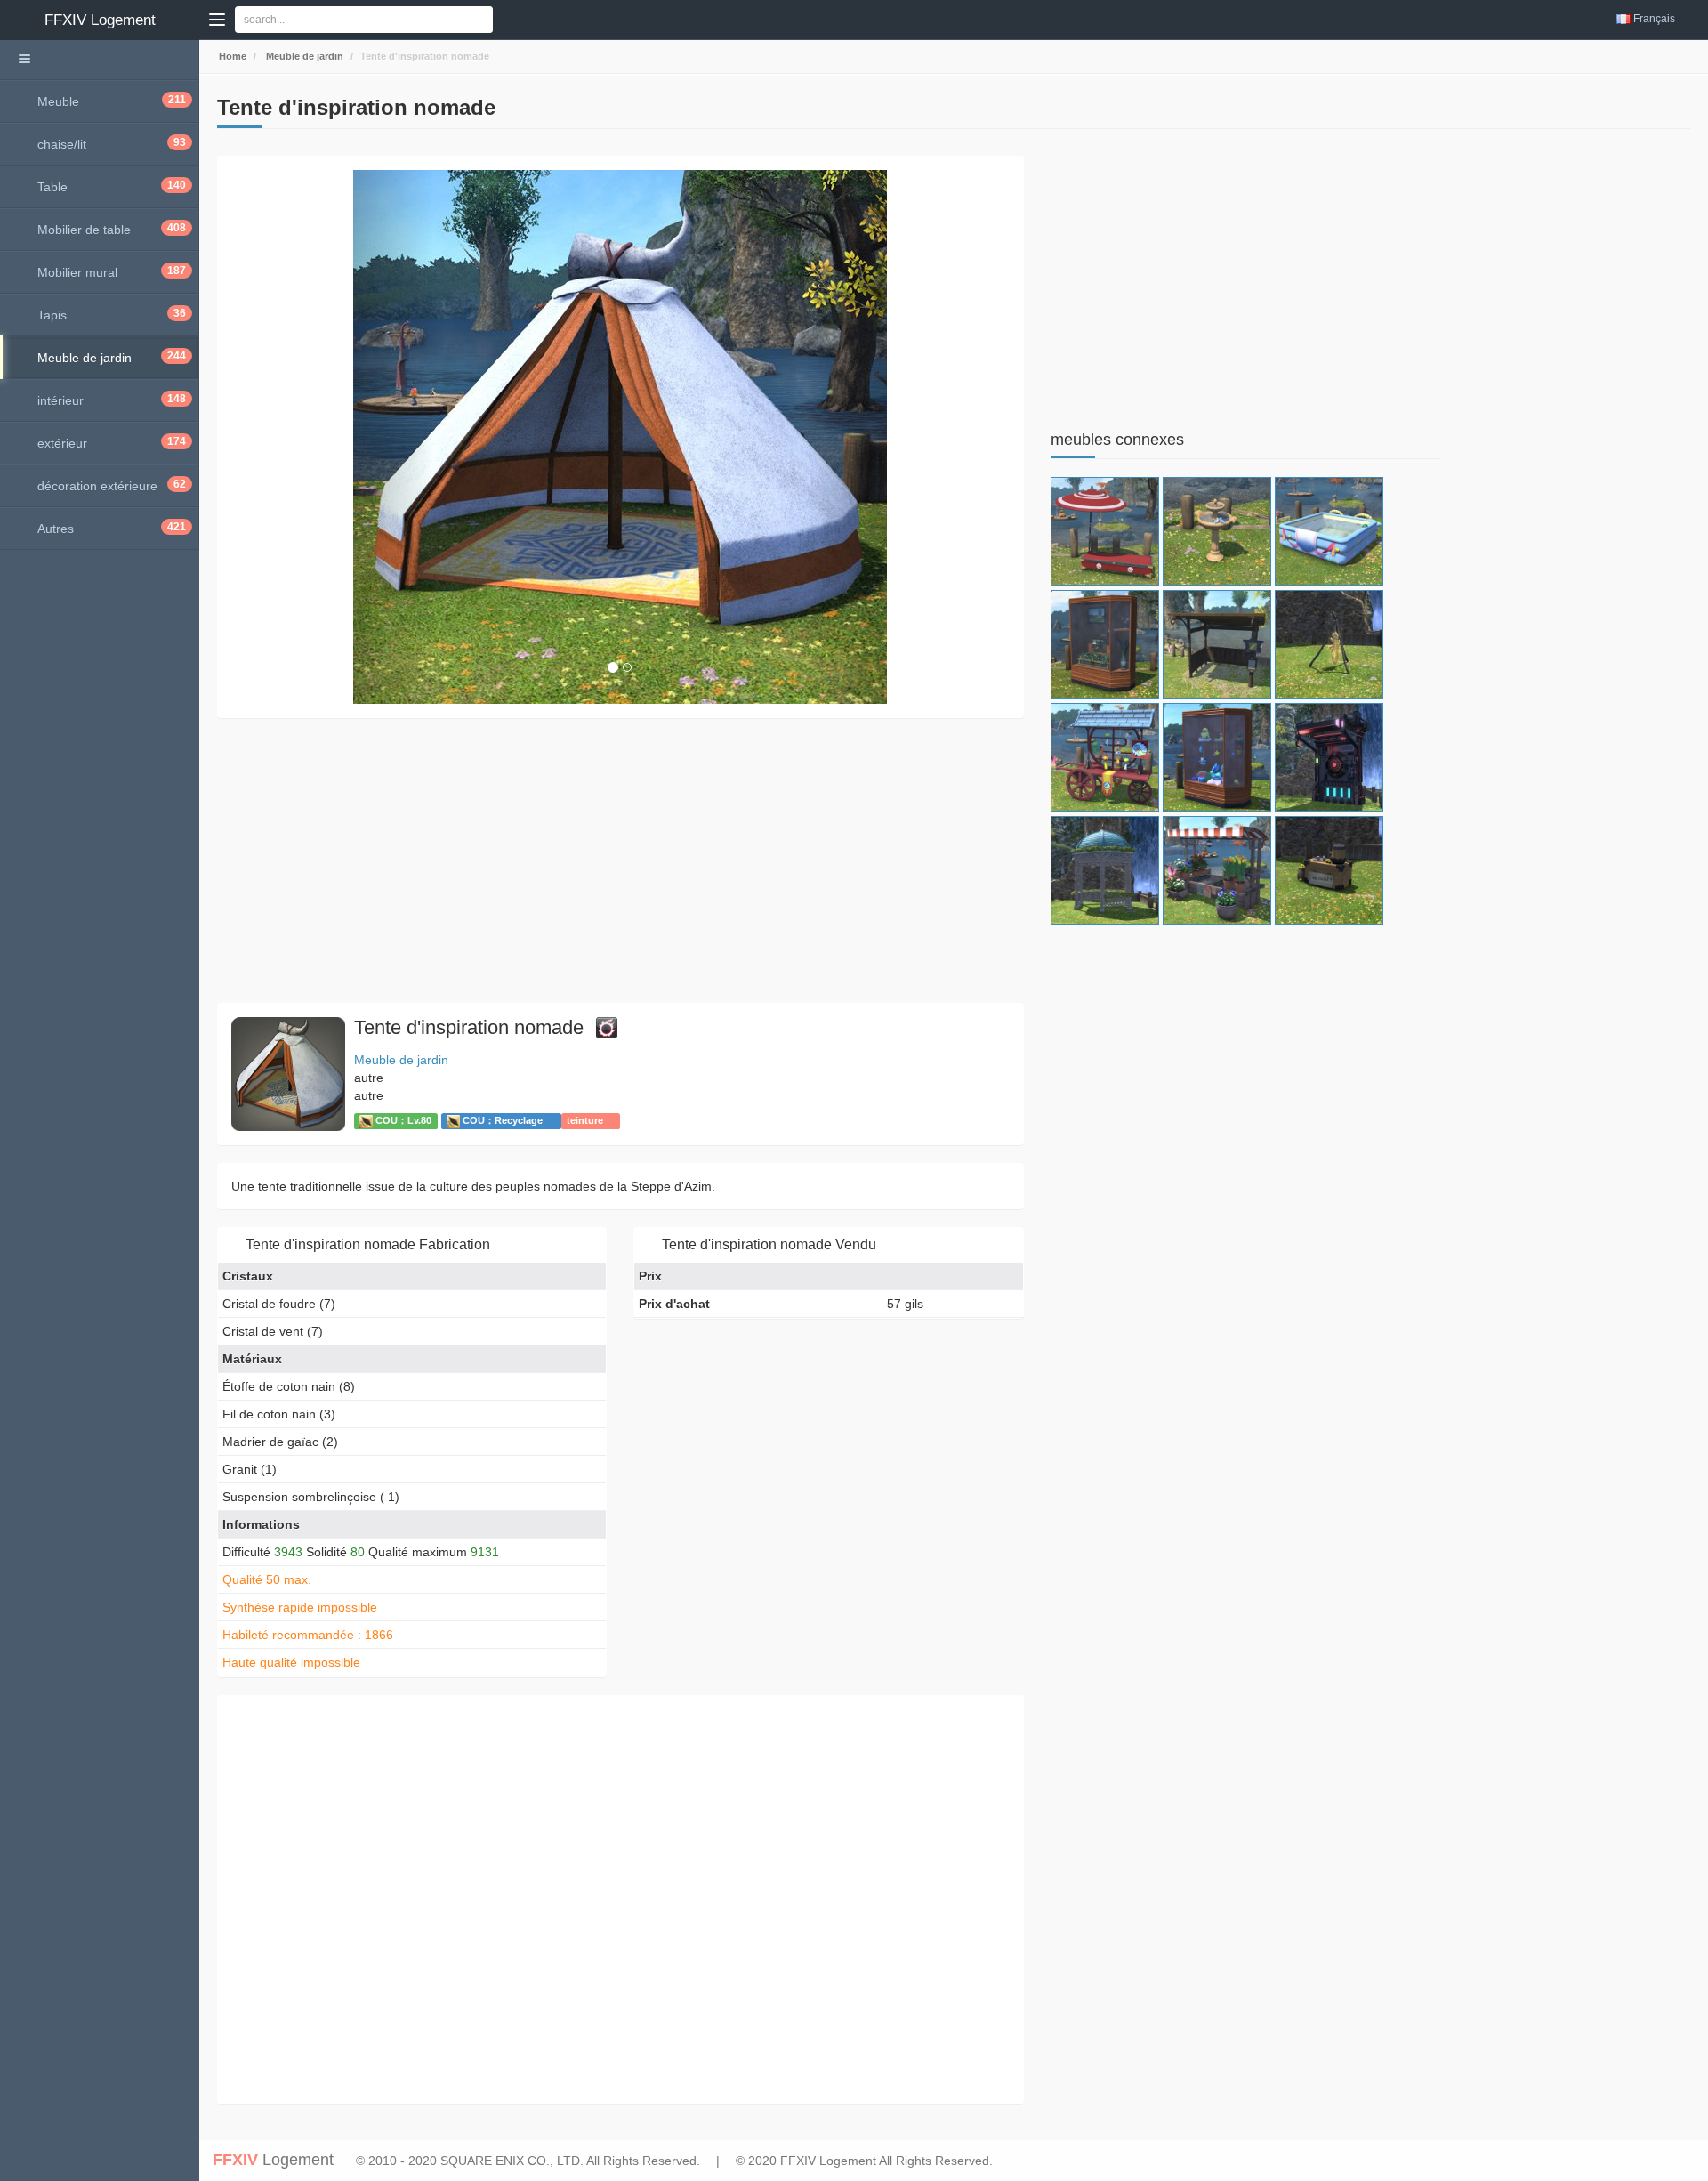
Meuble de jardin (303, 56)
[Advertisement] (620, 860)
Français (1654, 19)
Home (231, 56)
